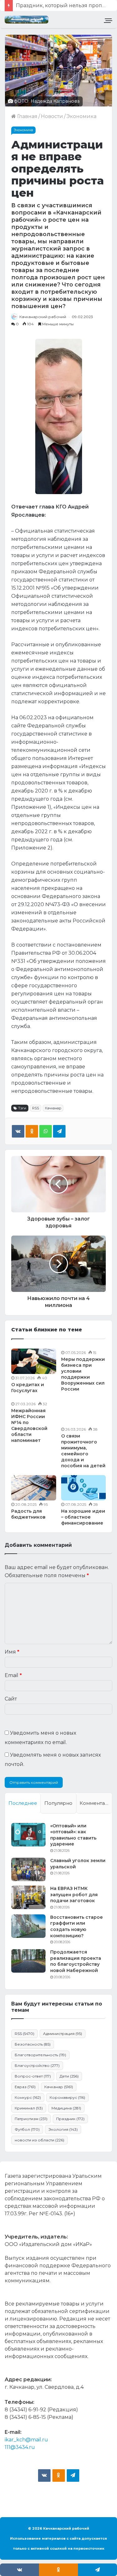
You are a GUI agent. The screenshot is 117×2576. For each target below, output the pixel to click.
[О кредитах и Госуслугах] (34, 1361)
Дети (69, 2076)
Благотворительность (40, 2055)
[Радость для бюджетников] (34, 1488)
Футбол (27, 2129)
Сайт (11, 1699)
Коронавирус (67, 2097)
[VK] (18, 1131)
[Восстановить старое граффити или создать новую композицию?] (28, 1926)
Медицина (66, 2108)
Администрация (63, 2034)
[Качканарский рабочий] (27, 20)
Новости (52, 116)
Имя (12, 1652)
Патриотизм (31, 2119)
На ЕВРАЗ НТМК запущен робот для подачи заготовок (74, 1895)
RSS (36, 1108)
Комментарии (96, 1803)
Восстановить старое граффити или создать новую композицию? (77, 1926)
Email (13, 1675)
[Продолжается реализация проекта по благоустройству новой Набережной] (28, 1961)
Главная (27, 116)
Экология (63, 2129)
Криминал (29, 2108)
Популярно (58, 1803)
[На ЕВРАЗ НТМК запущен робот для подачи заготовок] (28, 1897)
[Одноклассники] (32, 1131)
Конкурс (28, 2097)
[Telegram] (59, 1131)
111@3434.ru (20, 2447)
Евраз (25, 2087)
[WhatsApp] (46, 1131)
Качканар (53, 1108)
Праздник (70, 2119)
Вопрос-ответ (33, 2076)
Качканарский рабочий (43, 317)
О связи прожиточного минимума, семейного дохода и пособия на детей (83, 1451)
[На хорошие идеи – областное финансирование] (84, 1488)
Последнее (23, 1803)
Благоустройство (37, 2065)
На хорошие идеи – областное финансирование (83, 1517)
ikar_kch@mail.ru (26, 2440)
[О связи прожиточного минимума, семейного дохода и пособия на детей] (84, 1413)
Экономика (81, 116)
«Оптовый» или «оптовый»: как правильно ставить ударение (73, 1835)
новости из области (39, 2140)
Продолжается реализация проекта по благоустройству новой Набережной (76, 1961)
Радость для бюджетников (28, 1514)
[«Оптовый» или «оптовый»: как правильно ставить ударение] (28, 1835)
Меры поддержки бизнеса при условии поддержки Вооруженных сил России (83, 1374)
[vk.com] (44, 2475)
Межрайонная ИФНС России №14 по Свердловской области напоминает (29, 1425)
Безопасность (33, 2044)
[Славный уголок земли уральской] (28, 1869)
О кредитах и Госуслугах (28, 1388)
